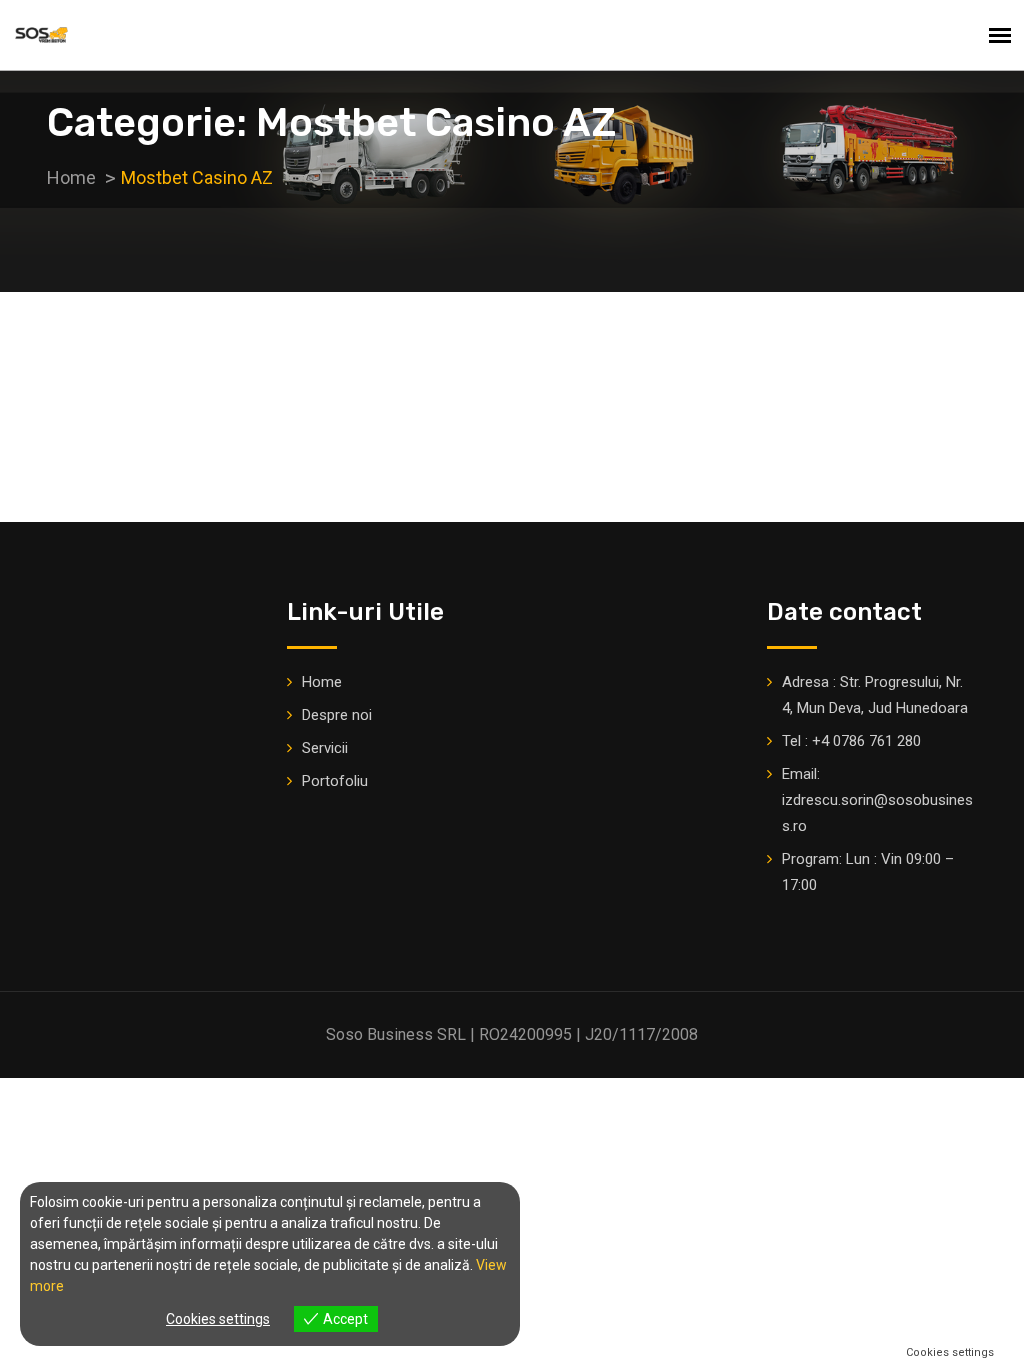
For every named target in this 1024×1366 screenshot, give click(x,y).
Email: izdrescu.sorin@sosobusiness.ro (877, 800)
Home (322, 682)
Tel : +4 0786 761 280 (851, 741)
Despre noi (337, 715)
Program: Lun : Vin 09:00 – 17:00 (868, 872)
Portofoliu (335, 781)
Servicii (325, 748)
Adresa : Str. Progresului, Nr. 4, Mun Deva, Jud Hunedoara (875, 695)
